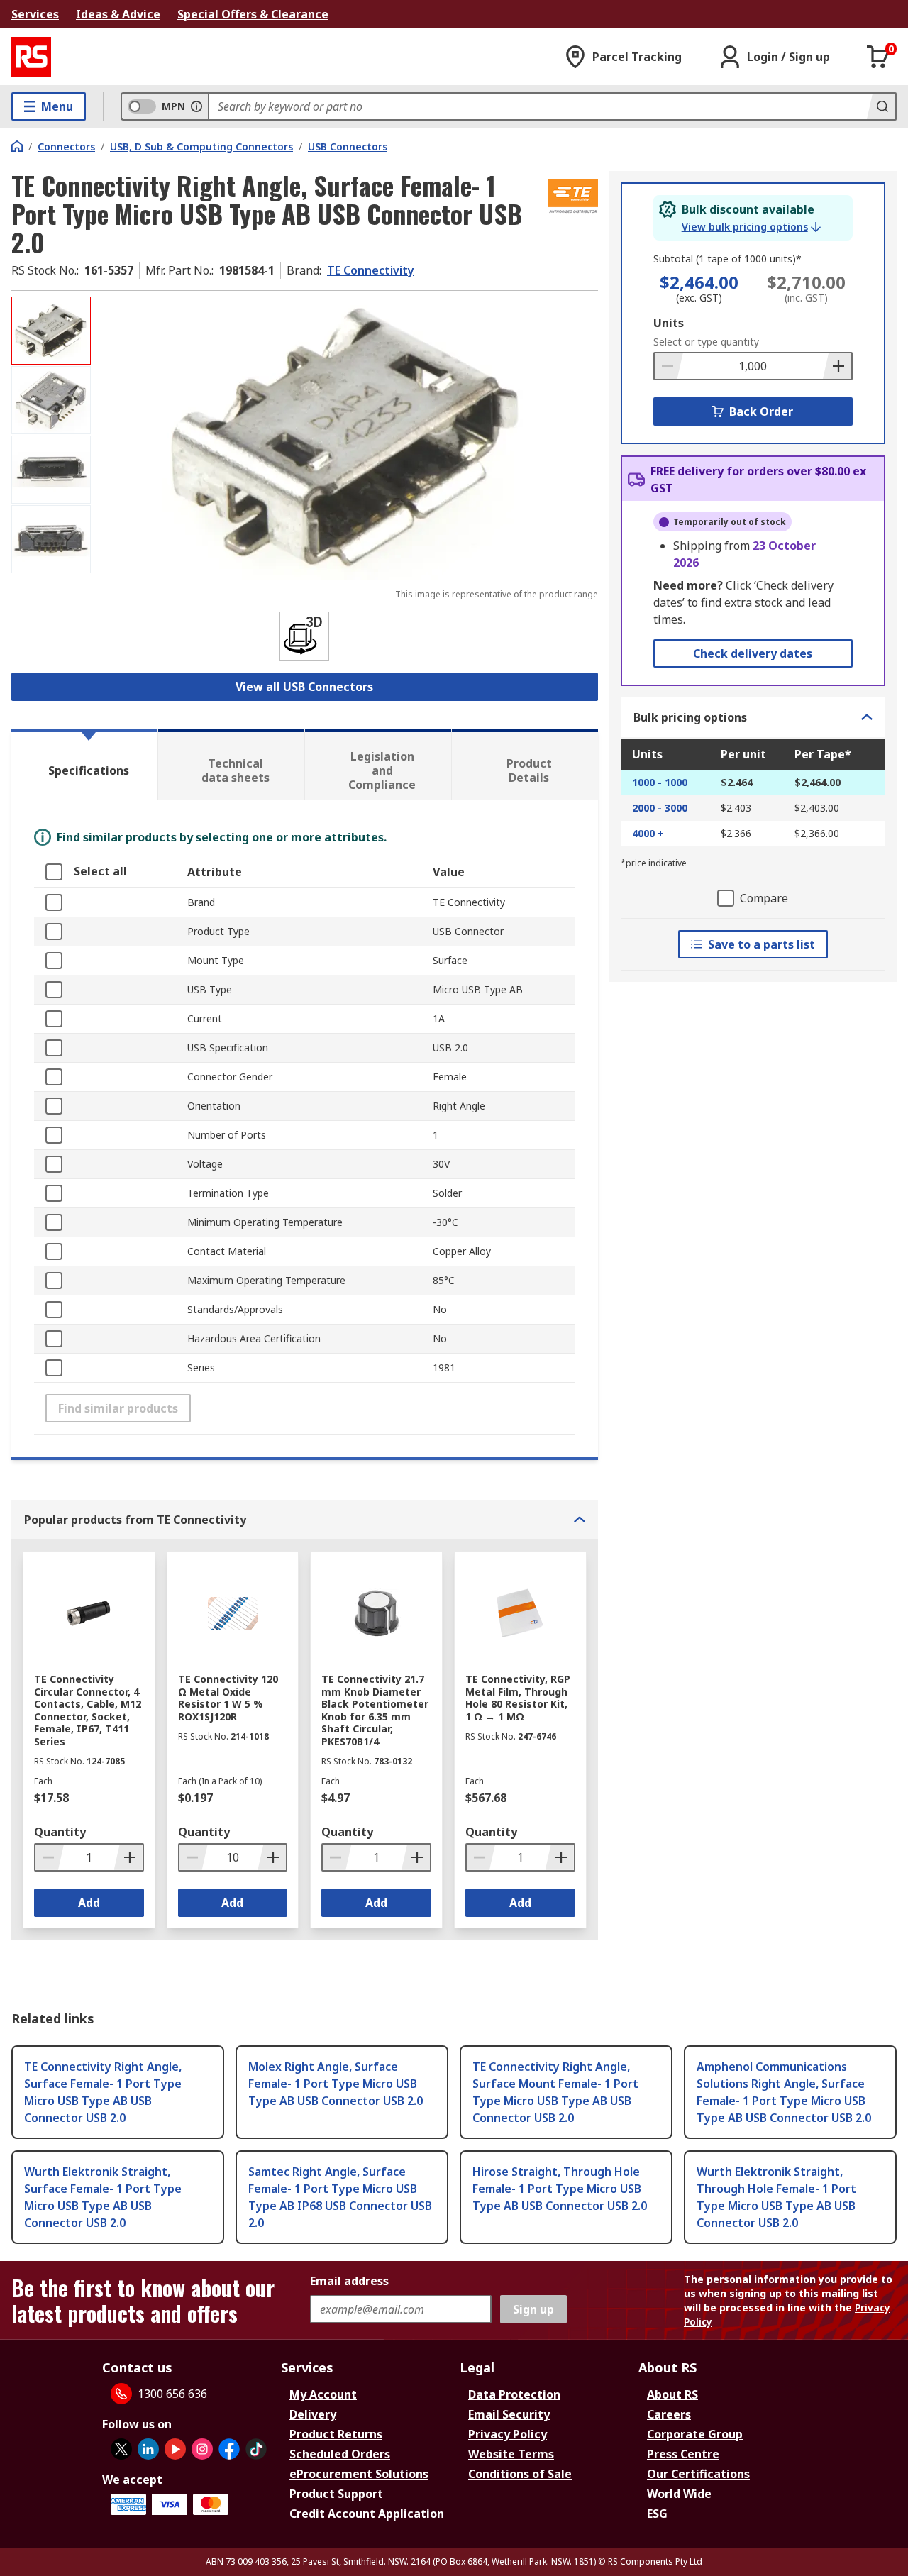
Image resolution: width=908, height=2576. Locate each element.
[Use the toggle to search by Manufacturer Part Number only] (196, 106)
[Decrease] (669, 366)
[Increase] (837, 366)
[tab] (84, 765)
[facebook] (229, 2449)
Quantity (60, 1832)
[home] (17, 146)
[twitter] (121, 2449)
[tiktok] (256, 2449)
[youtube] (175, 2449)
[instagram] (202, 2449)
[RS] (31, 57)
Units (669, 323)
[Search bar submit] (881, 106)
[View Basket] (878, 57)
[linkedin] (148, 2449)
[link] (751, 227)
